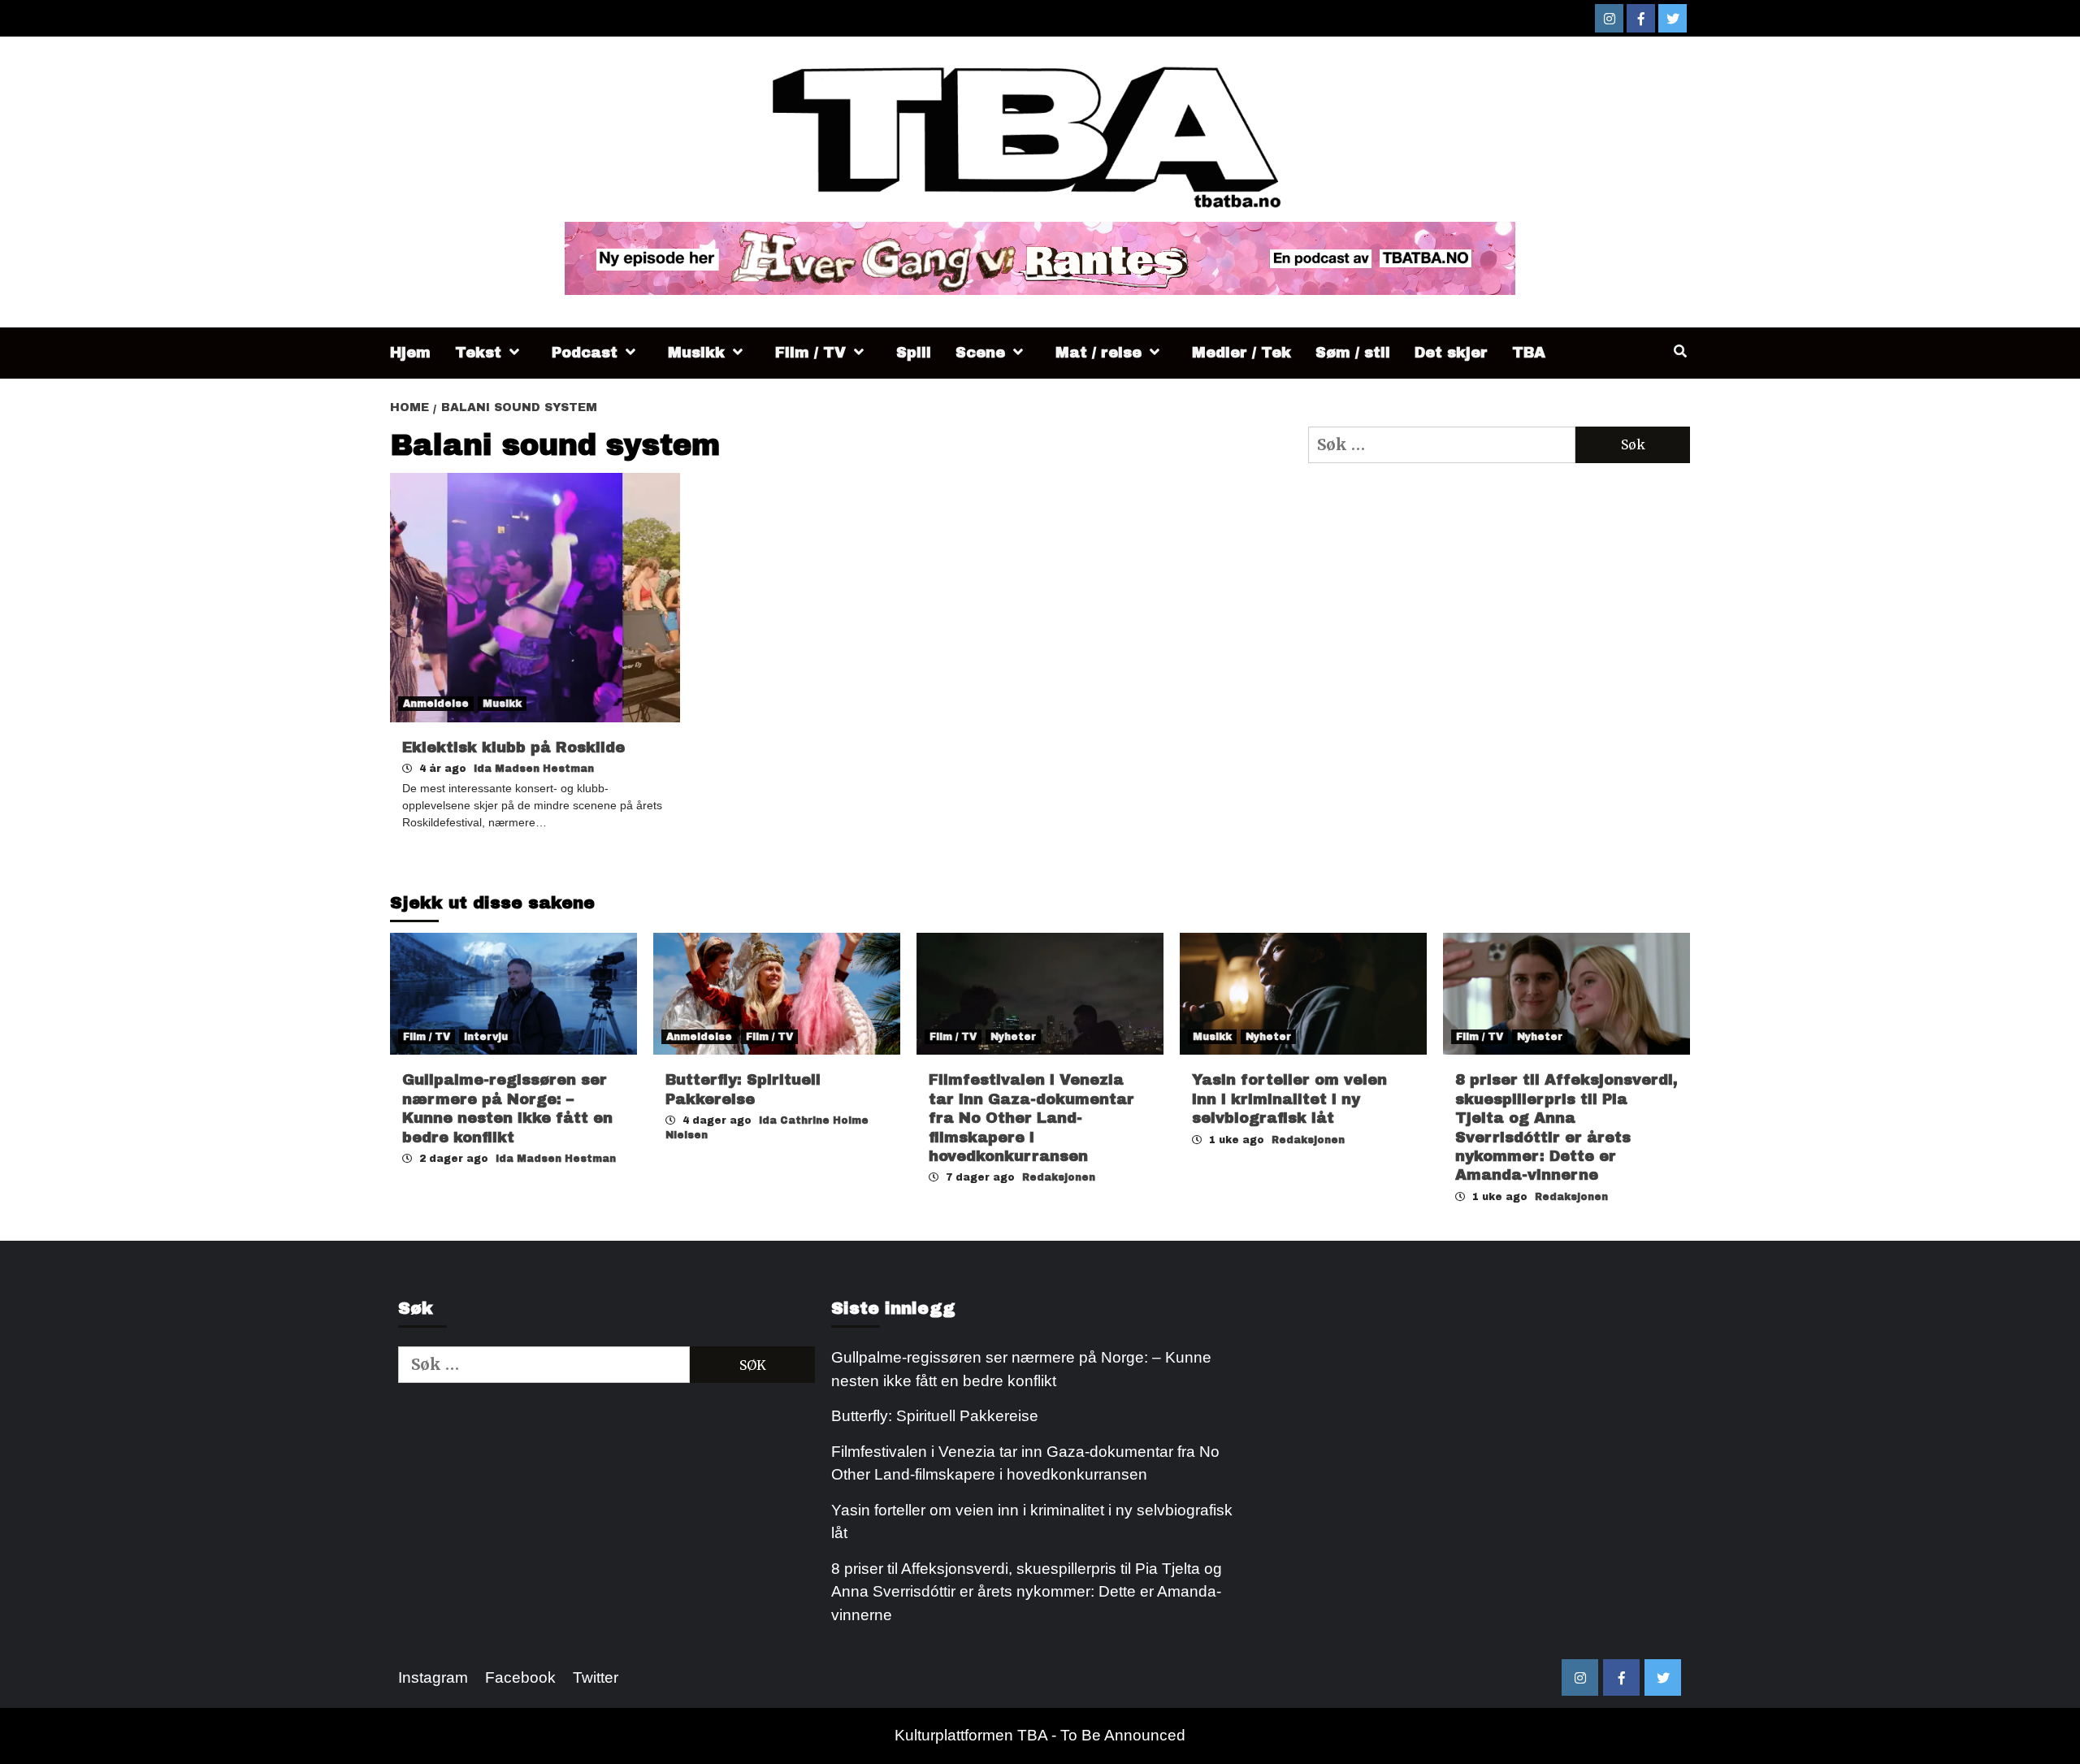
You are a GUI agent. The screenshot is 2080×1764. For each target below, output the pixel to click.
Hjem (410, 353)
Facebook (520, 1677)
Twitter (596, 1677)
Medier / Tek (1241, 353)
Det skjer (1451, 353)
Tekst (478, 353)
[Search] (1680, 352)
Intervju (486, 1037)
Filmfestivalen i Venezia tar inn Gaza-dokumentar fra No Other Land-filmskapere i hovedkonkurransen (1031, 1118)
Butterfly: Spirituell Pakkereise (937, 1416)
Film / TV (810, 353)
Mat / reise (1098, 353)
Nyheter (1013, 1037)
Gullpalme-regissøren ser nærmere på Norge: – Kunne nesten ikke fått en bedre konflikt (1021, 1369)
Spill (914, 353)
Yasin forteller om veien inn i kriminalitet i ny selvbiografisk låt (1289, 1099)
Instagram (433, 1677)
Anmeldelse (436, 704)
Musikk (696, 353)
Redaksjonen (1059, 1177)
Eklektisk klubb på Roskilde (513, 748)
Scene (980, 353)
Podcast (585, 353)
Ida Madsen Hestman (534, 769)
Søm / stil (1353, 353)
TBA (1529, 353)
